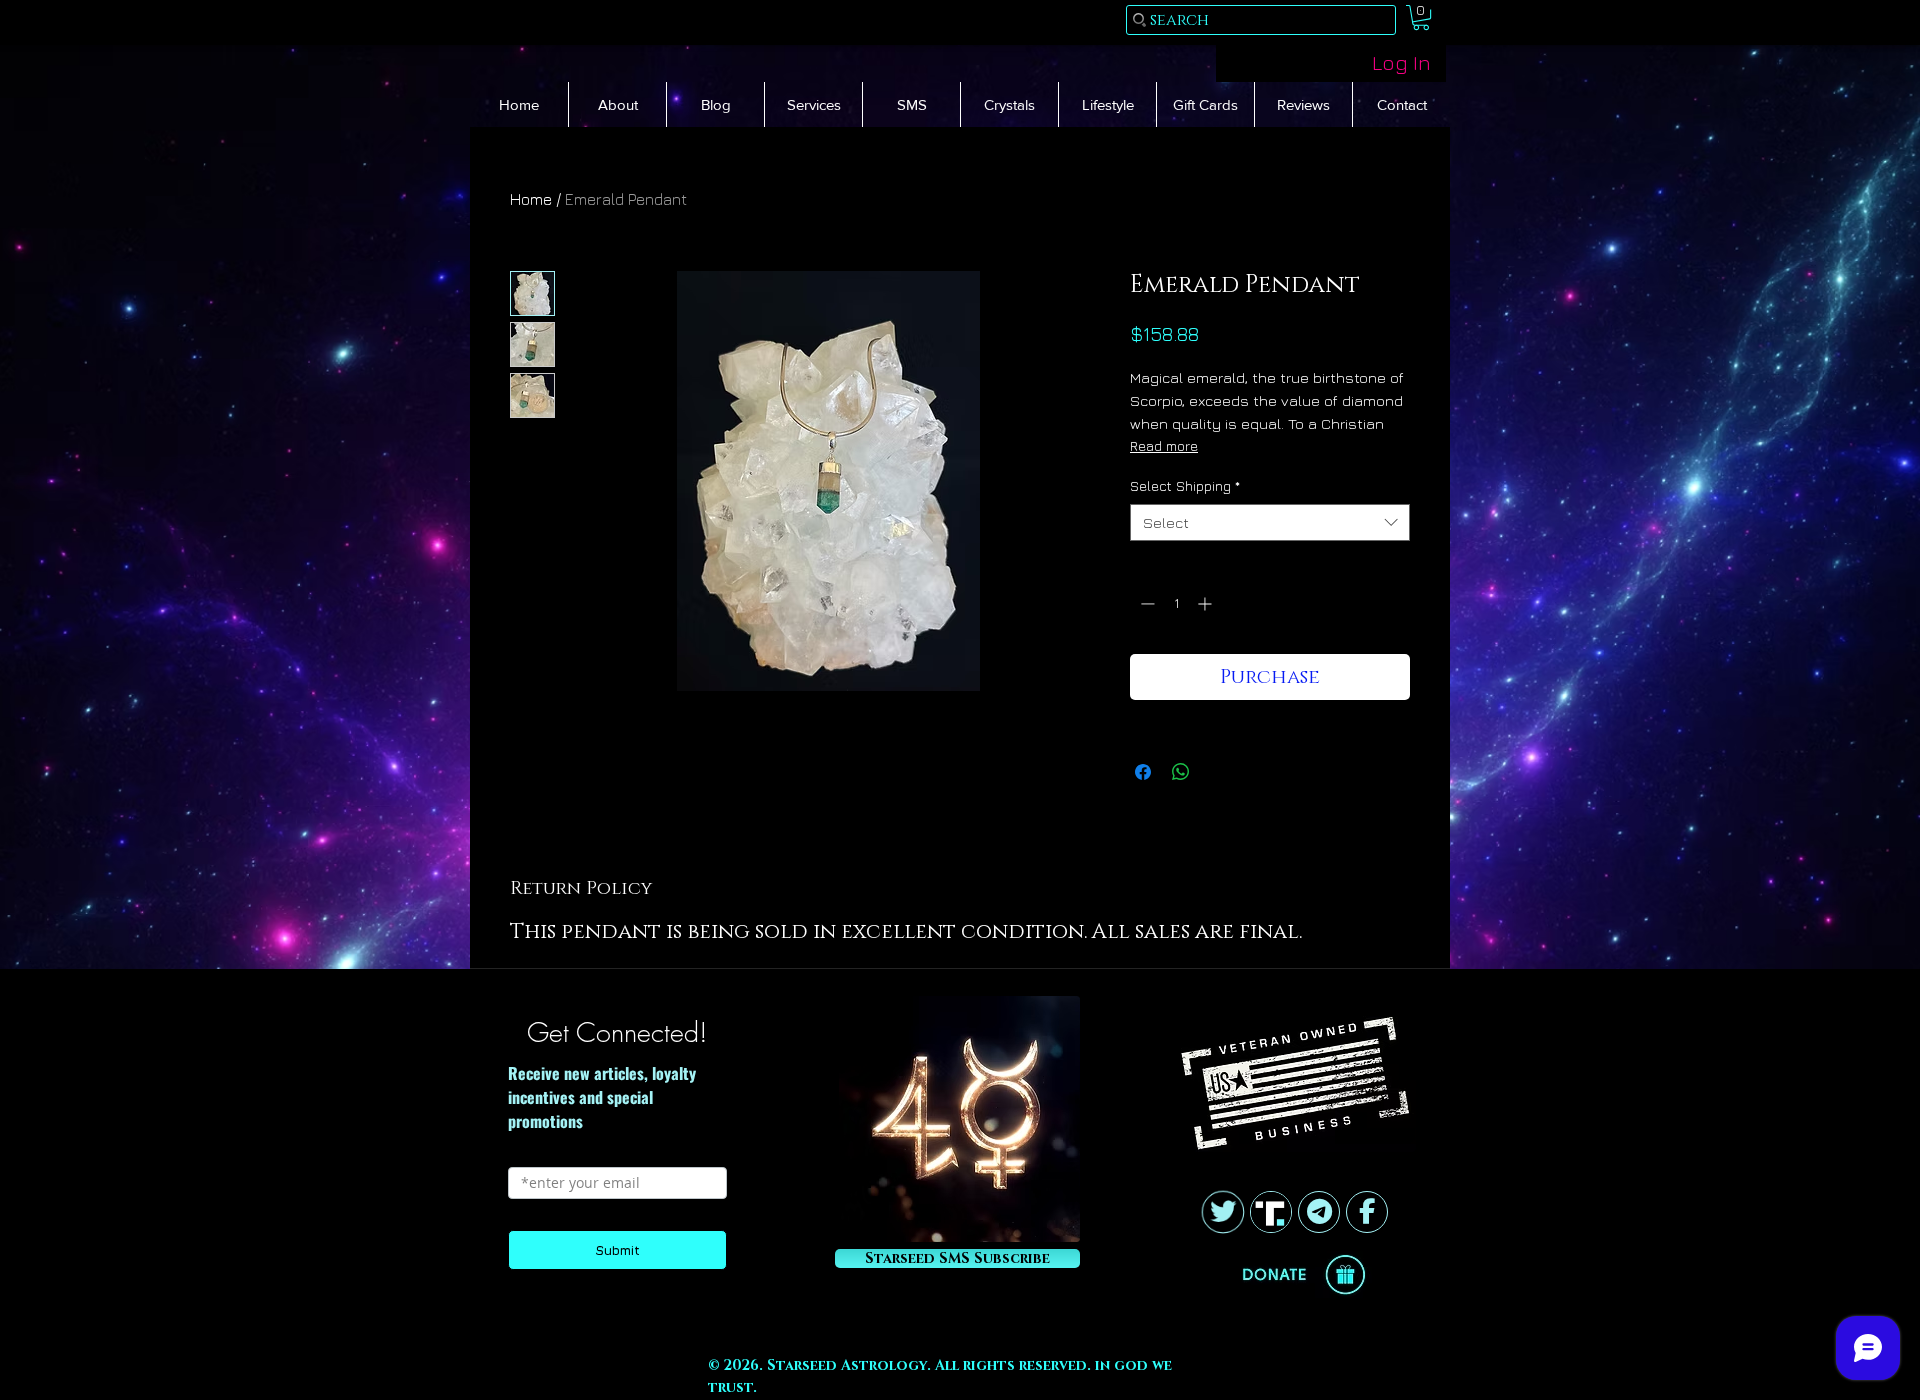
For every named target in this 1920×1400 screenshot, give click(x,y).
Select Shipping (1185, 485)
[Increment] (1206, 603)
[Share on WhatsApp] (1181, 772)
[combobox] (1270, 523)
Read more (1164, 445)
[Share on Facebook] (1143, 772)
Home (531, 199)
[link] (1421, 17)
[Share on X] (1219, 772)
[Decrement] (1145, 603)
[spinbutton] (1176, 603)
